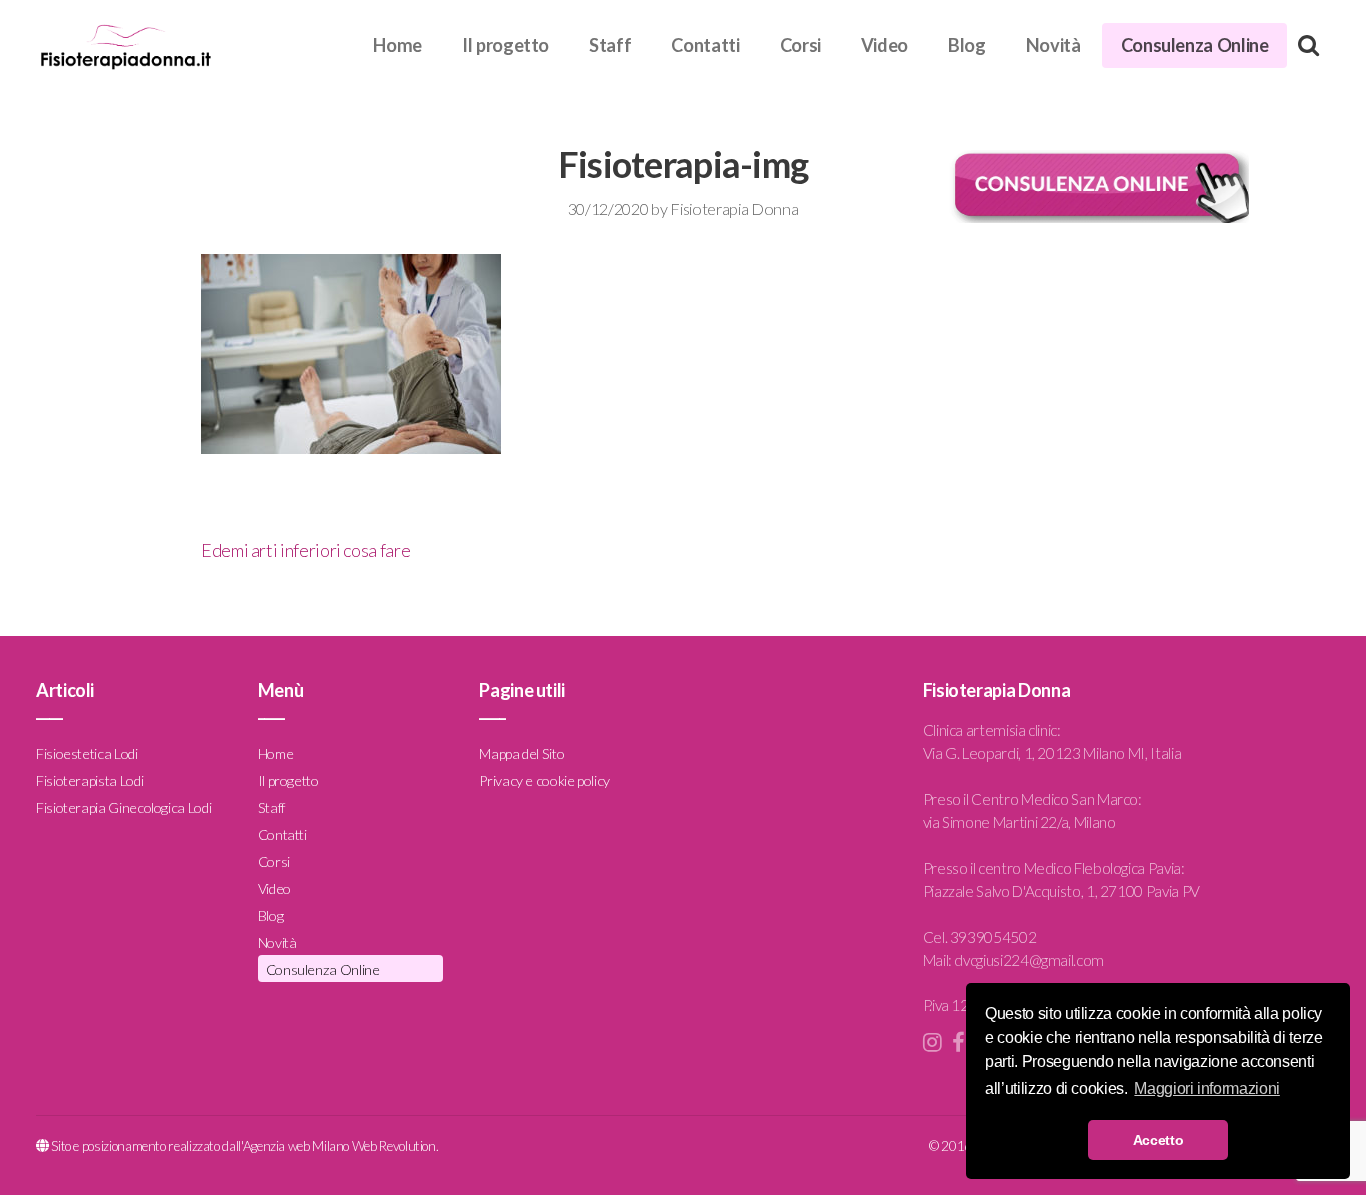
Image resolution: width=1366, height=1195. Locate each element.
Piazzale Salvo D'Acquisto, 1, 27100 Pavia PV (1061, 891)
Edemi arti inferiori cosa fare (305, 550)
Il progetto (505, 45)
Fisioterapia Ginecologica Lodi (123, 807)
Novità (1053, 45)
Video (884, 45)
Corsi (800, 45)
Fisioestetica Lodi (87, 753)
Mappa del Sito (521, 753)
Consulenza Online (1195, 45)
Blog (967, 45)
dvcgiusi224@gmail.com (1028, 960)
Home (397, 45)
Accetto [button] (1158, 1140)
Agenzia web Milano (296, 1146)
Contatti (705, 45)
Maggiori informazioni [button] (1206, 1088)
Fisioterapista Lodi (89, 780)
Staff (610, 45)
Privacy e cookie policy (544, 780)
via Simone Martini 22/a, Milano (1019, 822)
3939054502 (993, 937)
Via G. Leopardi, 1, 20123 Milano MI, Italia (1052, 753)
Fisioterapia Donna (734, 208)
